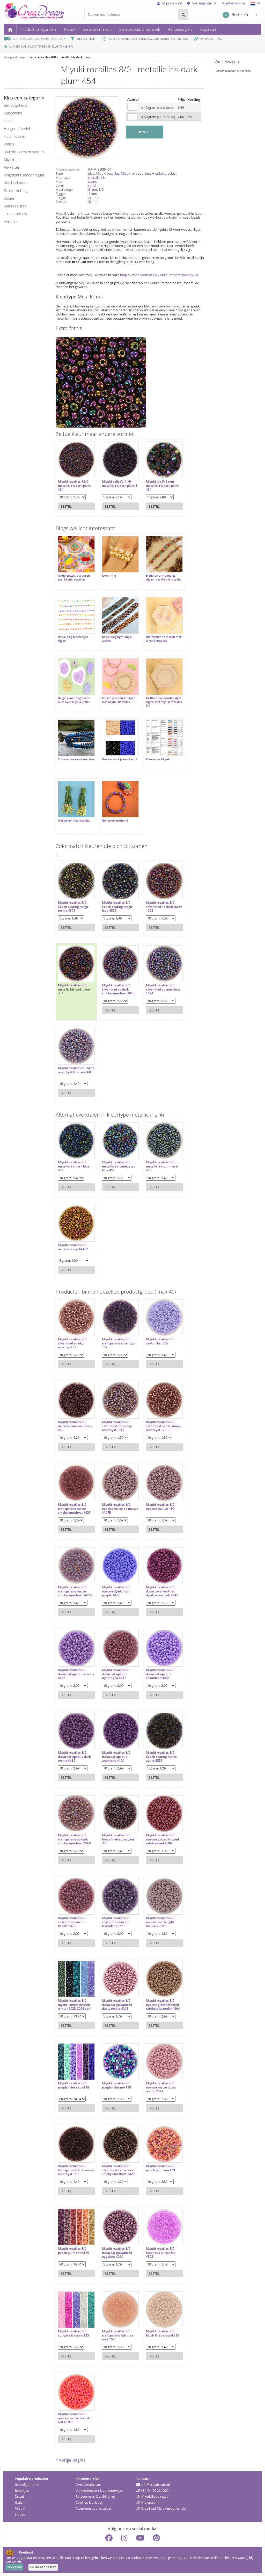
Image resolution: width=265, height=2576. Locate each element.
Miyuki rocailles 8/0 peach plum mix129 (160, 2168)
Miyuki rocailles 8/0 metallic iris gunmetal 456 (162, 1166)
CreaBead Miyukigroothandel (163, 2508)
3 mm (93, 189)
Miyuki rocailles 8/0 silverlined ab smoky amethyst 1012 (117, 1426)
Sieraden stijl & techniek (139, 29)
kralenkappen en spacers (24, 152)
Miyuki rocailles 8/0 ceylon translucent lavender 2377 (116, 1922)
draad (9, 121)
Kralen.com (150, 2502)
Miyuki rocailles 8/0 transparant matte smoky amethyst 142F (74, 1509)
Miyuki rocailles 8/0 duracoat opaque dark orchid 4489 (74, 1757)
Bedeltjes (22, 2490)
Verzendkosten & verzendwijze (99, 2490)
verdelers (12, 222)
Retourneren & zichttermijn (97, 2496)
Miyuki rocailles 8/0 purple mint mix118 (116, 2085)
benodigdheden (17, 105)
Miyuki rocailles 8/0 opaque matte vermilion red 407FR (76, 2418)
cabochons (13, 113)
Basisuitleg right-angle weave (117, 639)
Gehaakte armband (115, 821)
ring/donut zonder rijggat (24, 175)
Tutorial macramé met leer (76, 759)
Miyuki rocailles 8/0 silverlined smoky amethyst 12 (72, 1343)
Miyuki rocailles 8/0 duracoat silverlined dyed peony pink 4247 (162, 1591)
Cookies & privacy (89, 2502)
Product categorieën (38, 29)
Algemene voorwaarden (94, 2508)
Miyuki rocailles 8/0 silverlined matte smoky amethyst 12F (164, 1426)
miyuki (9, 160)
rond (92, 185)
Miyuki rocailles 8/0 (72, 985)
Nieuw (69, 29)
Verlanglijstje (202, 3)
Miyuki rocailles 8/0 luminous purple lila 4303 (161, 2253)
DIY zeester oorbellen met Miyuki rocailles (164, 639)
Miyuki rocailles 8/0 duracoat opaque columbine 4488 (160, 1674)
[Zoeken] (183, 14)
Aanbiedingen (180, 29)
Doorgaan (14, 2567)
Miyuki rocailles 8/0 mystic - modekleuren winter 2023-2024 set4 (75, 2005)
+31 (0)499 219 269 (154, 2490)
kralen (9, 144)
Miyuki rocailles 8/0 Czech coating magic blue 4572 (117, 907)
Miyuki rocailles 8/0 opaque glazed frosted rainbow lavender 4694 (163, 2005)
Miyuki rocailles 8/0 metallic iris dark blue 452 (74, 1166)
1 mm (93, 194)
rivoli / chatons (16, 183)
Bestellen (236, 14)
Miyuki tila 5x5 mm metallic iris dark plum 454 (162, 486)
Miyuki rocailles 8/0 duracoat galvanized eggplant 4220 (117, 2253)
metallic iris (97, 177)
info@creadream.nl (155, 2485)
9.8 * (69, 46)
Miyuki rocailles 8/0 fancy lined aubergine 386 (118, 1839)
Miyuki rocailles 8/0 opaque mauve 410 (160, 1507)
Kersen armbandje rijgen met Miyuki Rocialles (119, 700)
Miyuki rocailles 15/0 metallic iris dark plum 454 (74, 486)
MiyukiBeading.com (156, 2496)
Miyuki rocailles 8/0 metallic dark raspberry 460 (75, 1426)
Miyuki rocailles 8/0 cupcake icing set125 (73, 2333)
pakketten (12, 167)
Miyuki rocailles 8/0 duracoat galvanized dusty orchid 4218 (117, 2005)
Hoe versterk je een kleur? (120, 759)
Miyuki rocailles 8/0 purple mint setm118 (73, 2085)
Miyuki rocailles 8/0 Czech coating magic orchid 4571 (73, 907)
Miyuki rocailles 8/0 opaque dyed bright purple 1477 (116, 1591)
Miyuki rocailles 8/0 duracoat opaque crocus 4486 (76, 1674)
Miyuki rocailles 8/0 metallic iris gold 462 (73, 1247)
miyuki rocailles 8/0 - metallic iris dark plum (59, 57)
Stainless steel (16, 206)
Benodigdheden (27, 2485)
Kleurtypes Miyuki (158, 759)
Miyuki (20, 2508)
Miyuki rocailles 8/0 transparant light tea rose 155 (118, 2335)
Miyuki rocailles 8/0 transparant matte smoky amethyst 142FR (75, 1591)
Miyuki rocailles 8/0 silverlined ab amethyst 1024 (163, 989)
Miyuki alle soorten (135, 173)
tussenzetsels (15, 214)
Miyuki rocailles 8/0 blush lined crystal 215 (163, 2333)
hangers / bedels (18, 129)
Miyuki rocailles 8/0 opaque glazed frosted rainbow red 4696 (162, 1839)
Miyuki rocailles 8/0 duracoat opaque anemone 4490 (116, 1757)
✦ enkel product (164, 173)
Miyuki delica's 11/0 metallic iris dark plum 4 (120, 484)
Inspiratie (208, 29)
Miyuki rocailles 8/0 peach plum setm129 (73, 2251)
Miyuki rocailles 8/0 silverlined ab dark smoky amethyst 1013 (118, 989)
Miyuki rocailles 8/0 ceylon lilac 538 (160, 1341)
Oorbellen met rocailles (74, 821)
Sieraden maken (97, 29)
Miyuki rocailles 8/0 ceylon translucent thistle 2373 (72, 1922)
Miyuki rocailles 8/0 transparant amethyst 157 (119, 1343)
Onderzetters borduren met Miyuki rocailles (74, 577)
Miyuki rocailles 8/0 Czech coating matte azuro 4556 (161, 1757)
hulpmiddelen (15, 136)
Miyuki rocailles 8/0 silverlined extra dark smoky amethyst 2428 (118, 2170)
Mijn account (172, 3)
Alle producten (14, 57)
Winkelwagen (227, 62)
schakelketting (16, 191)
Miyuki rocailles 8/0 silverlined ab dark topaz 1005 (164, 907)
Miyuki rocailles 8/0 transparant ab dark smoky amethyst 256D (75, 1839)
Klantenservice (234, 3)
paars (93, 181)
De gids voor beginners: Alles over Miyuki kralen (74, 700)
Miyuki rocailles (108, 173)
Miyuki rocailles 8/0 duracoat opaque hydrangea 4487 (116, 1674)
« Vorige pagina (71, 2460)
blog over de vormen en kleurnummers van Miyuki (159, 275)
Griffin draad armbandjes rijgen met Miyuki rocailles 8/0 (164, 702)
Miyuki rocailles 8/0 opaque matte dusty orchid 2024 (161, 2087)
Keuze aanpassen (43, 2567)
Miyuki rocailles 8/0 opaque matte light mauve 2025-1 (160, 1922)
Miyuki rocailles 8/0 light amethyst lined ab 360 (76, 1070)
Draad (19, 2496)
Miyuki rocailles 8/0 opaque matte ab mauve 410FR (120, 1509)
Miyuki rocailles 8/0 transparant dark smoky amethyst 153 (76, 2170)
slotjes (9, 198)
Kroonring (109, 576)
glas (91, 173)
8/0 (101, 189)
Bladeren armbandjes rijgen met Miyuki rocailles (164, 577)
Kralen (20, 2502)
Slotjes (20, 2514)
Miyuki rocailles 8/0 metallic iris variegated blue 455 (119, 1166)
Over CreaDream (88, 2485)
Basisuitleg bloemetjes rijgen (73, 639)
